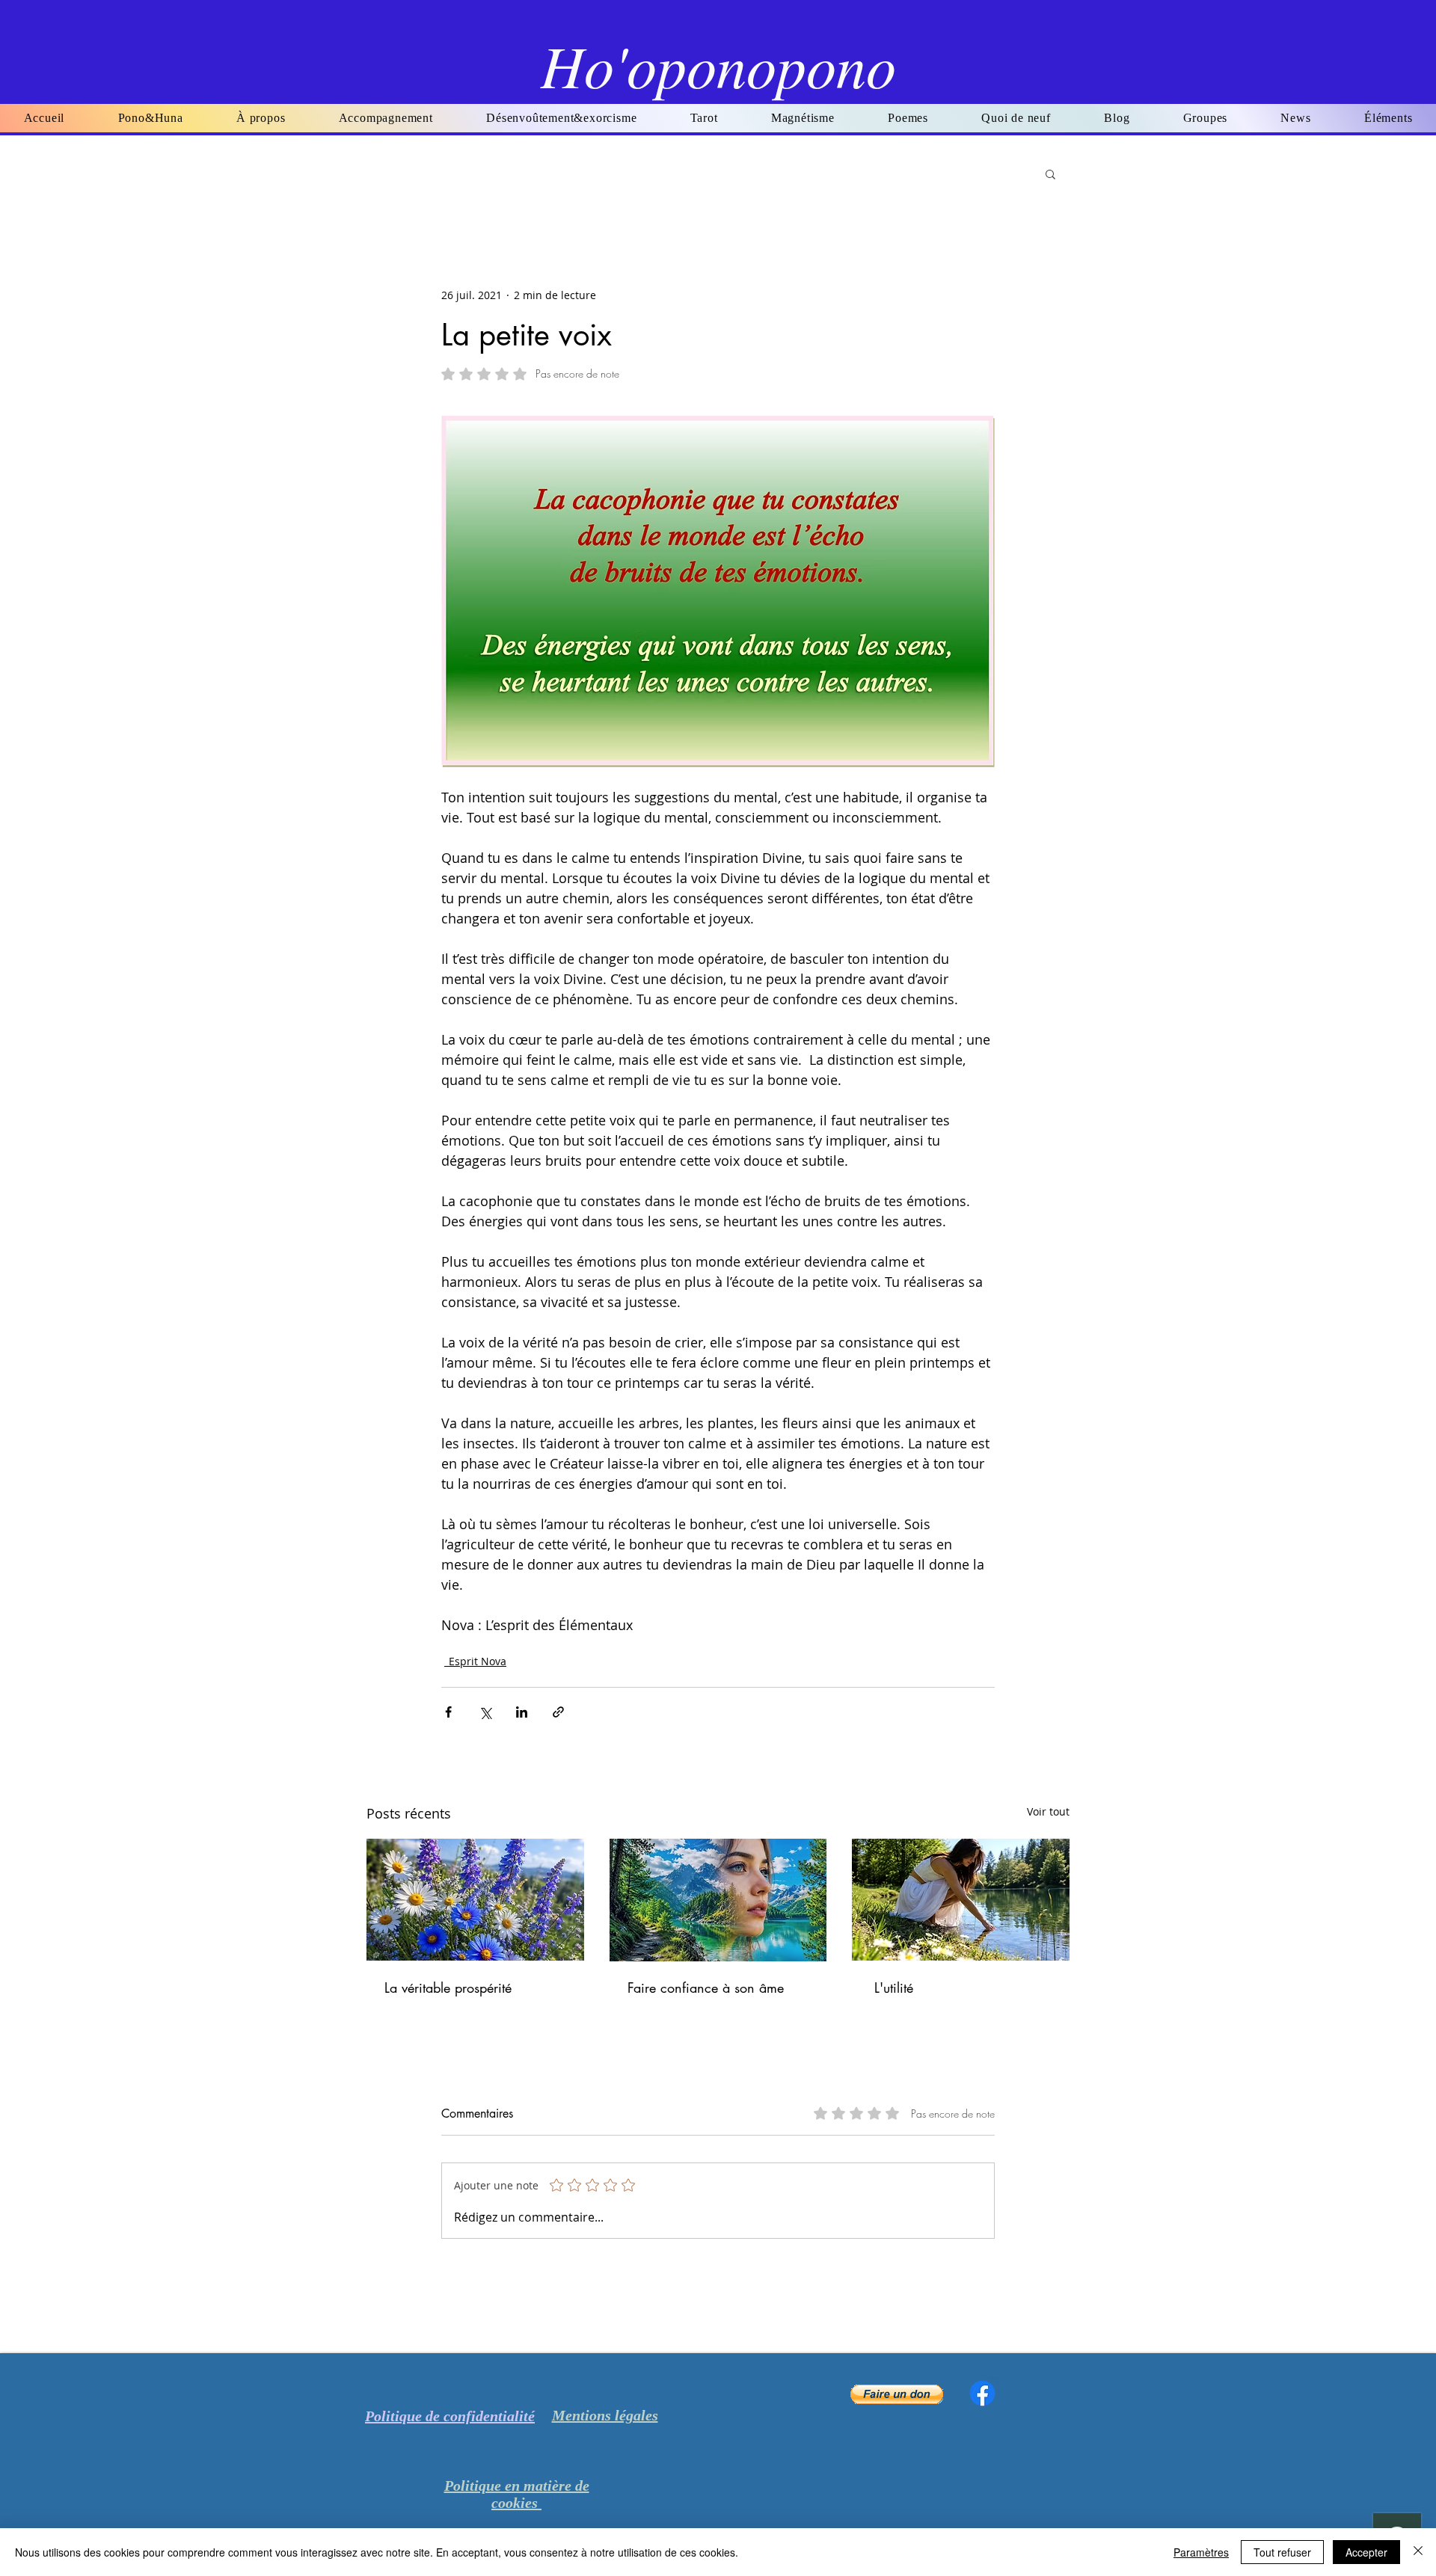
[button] (908, 118)
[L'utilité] (961, 1900)
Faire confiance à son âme (706, 1988)
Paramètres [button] (1201, 2552)
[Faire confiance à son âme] (718, 1900)
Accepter (1366, 2552)
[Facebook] (982, 2393)
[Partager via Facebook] (448, 1712)
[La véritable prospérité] (475, 1900)
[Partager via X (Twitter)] (485, 1712)
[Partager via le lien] (558, 1712)
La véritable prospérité (448, 1988)
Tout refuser (1282, 2552)
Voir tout (1048, 1811)
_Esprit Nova (475, 1661)
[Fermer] (1418, 2552)
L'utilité (894, 1988)
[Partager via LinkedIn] (522, 1712)
